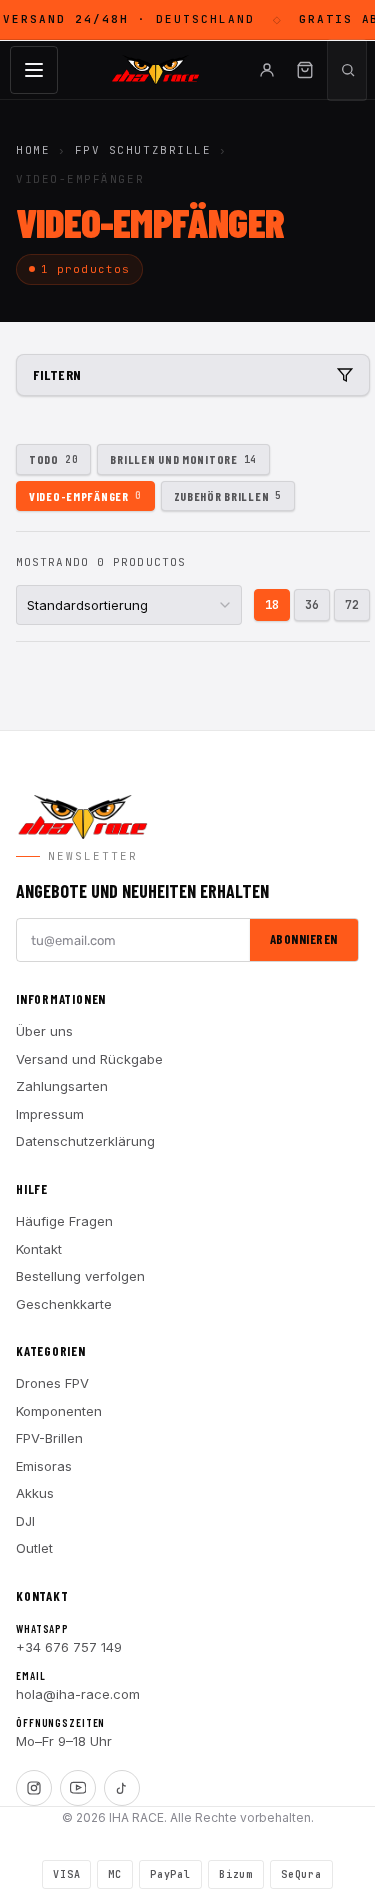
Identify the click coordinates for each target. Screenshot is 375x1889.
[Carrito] (305, 70)
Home (33, 150)
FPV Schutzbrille (143, 150)
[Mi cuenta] (267, 70)
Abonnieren (304, 939)
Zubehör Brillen (228, 496)
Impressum (50, 1114)
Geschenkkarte (64, 1304)
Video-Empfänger (85, 496)
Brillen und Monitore (183, 459)
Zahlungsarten (62, 1086)
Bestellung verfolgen (80, 1276)
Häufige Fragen (64, 1221)
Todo (53, 459)
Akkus (35, 1493)
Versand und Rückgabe (89, 1059)
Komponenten (59, 1411)
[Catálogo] (34, 70)
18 (272, 605)
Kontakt (39, 1249)
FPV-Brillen (49, 1438)
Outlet (34, 1548)
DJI (25, 1521)
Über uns (44, 1031)
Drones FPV (52, 1383)
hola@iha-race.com (78, 1694)
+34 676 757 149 (69, 1647)
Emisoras (44, 1466)
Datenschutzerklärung (85, 1141)
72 (352, 605)
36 (312, 605)
